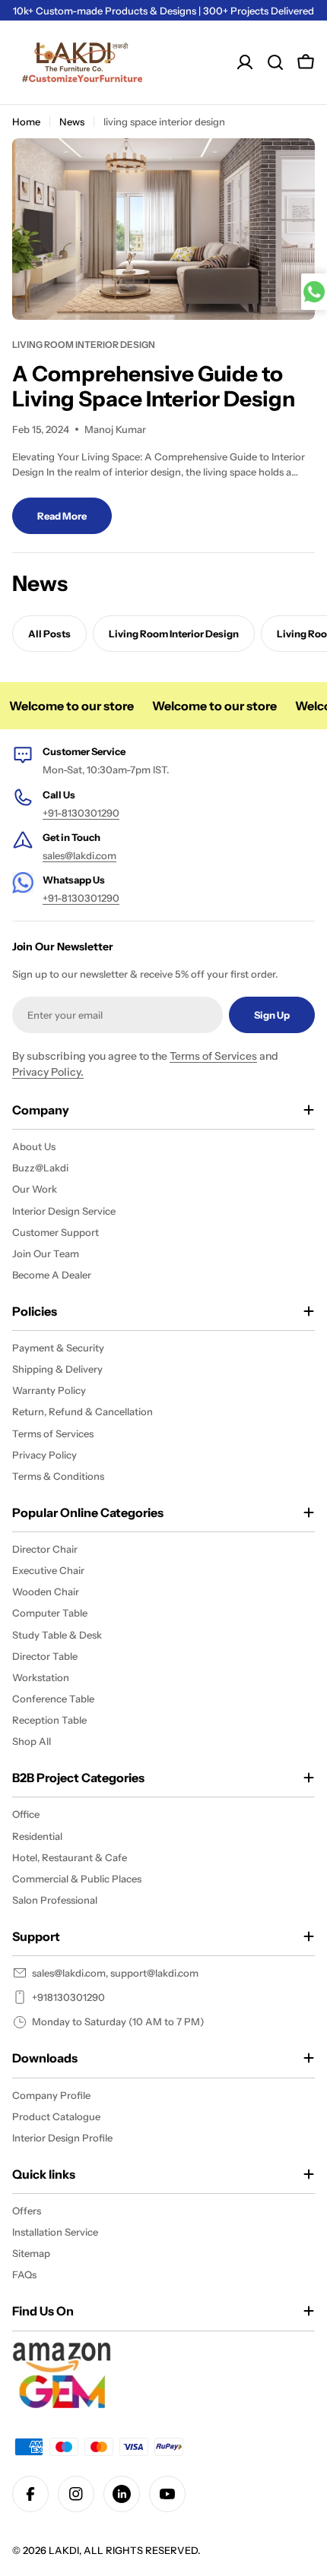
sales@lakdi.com (79, 855)
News (72, 122)
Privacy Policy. (48, 1072)
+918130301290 (68, 1997)
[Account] (245, 62)
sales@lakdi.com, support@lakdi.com (115, 1973)
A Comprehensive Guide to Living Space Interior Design (154, 387)
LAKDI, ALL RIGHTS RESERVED (123, 2550)
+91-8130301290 (81, 813)
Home (26, 122)
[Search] (275, 62)
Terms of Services (213, 1056)
